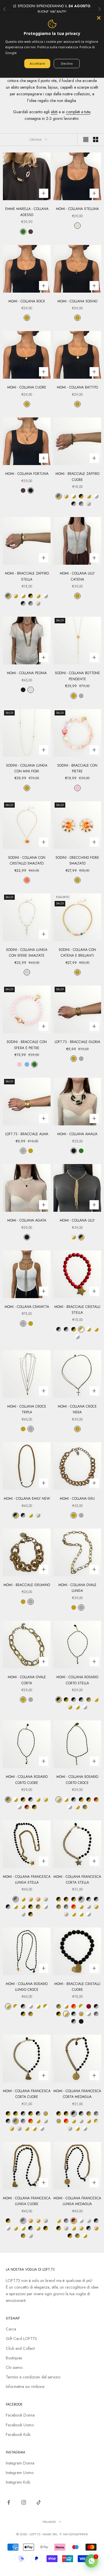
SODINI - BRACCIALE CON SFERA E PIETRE (27, 1045)
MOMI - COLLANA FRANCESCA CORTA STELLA (77, 1880)
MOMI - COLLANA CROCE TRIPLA (27, 1409)
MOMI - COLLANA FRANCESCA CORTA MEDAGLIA (77, 2094)
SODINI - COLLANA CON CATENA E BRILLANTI (77, 953)
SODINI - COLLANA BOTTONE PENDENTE (77, 676)
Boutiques (14, 2358)
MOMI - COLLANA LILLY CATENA (77, 576)
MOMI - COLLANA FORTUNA (27, 474)
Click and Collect (20, 2348)
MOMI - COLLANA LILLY (77, 1220)
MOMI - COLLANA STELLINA (77, 209)
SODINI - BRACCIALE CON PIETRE (77, 768)
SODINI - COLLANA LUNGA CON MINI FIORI (27, 768)
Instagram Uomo (20, 2473)
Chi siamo (14, 2367)
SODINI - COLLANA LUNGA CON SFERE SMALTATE (27, 953)
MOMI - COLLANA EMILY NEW (27, 1499)
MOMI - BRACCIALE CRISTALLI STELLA (77, 1310)
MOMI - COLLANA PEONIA (27, 673)
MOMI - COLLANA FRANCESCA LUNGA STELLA (27, 1880)
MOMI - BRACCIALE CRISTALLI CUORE (77, 1987)
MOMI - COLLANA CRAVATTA (27, 1307)
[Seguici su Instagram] (24, 2502)
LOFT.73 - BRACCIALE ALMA (27, 1134)
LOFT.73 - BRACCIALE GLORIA (77, 1042)
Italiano (49, 2522)
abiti (54, 112)
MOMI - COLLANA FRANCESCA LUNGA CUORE (27, 2201)
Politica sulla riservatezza (58, 47)
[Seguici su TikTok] (39, 2502)
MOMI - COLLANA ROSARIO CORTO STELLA (77, 1680)
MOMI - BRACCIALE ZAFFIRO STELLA (27, 576)
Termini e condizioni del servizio (33, 2377)
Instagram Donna (20, 2463)
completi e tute (78, 112)
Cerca (11, 2329)
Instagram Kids (18, 2482)
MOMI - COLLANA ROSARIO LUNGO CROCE (27, 1987)
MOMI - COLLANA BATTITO (77, 387)
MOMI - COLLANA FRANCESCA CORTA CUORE (27, 2094)
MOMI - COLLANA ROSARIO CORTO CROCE (77, 1780)
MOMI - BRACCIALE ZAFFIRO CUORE (77, 477)
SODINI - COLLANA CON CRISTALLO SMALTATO (27, 860)
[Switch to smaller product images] (96, 140)
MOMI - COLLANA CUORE (27, 387)
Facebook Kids (18, 2434)
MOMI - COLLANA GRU (77, 1499)
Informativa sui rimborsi (25, 2387)
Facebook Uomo (20, 2425)
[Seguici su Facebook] (9, 2502)
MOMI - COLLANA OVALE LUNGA (77, 1588)
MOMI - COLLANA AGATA (27, 1220)
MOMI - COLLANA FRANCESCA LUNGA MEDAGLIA (77, 2201)
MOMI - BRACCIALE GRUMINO (27, 1585)
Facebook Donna (20, 2415)
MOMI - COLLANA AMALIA (77, 1134)
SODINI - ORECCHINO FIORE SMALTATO (77, 860)
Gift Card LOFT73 (21, 2339)
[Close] (99, 18)
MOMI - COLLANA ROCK (27, 301)
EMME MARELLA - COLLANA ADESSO (27, 212)
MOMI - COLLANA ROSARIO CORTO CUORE (27, 1780)
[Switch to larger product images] (86, 140)
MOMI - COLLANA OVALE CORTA (27, 1680)
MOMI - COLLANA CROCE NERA (77, 1409)
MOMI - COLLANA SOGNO (77, 301)
